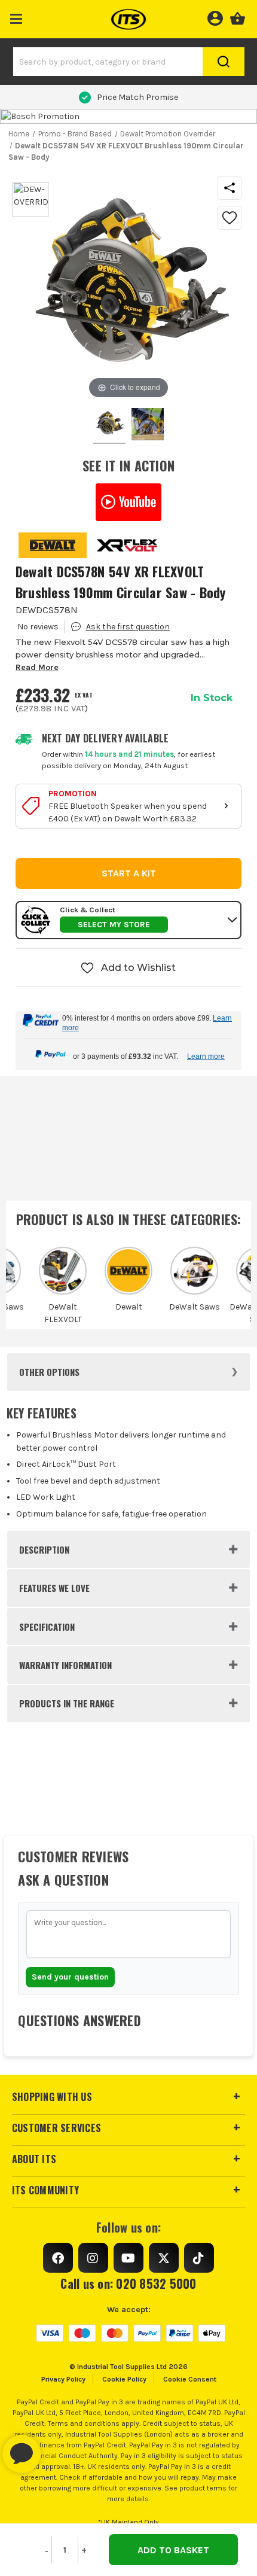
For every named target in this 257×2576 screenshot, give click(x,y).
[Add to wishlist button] (230, 218)
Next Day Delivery (137, 97)
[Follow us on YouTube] (128, 2258)
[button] (16, 16)
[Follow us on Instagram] (93, 2258)
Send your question (70, 1977)
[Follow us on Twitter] (164, 2258)
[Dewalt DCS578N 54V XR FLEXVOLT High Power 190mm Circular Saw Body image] (109, 426)
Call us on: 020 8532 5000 (128, 2283)
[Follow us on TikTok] (199, 2258)
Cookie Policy (124, 2379)
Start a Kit (129, 873)
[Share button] (230, 188)
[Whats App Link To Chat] (60, 2448)
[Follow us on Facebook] (58, 2258)
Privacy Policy (63, 2379)
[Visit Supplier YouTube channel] (129, 502)
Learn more (206, 1056)
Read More (37, 667)
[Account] (215, 17)
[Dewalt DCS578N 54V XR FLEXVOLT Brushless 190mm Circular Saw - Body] (148, 426)
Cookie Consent (190, 2379)
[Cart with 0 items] (238, 17)
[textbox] (128, 1934)
